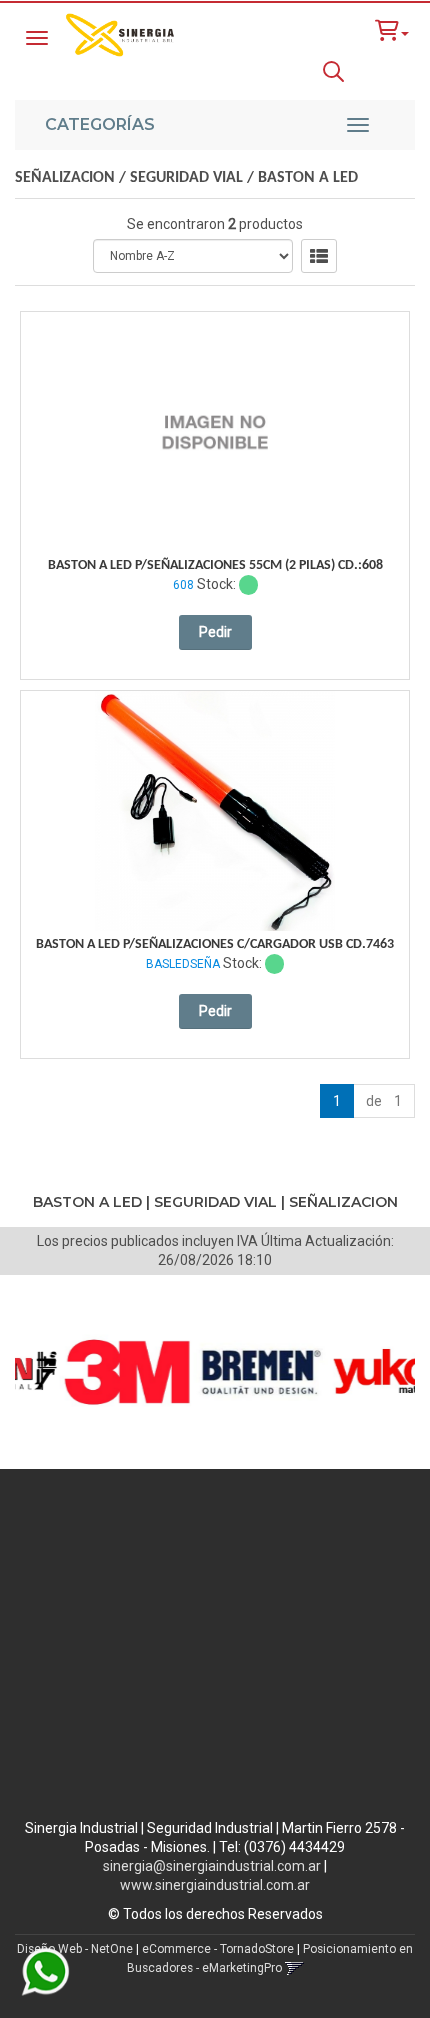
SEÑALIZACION (65, 178)
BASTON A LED (308, 178)
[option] (108, 1372)
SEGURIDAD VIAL (186, 178)
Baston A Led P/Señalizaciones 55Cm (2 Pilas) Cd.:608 (215, 565)
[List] (319, 256)
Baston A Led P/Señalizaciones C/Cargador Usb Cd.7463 (215, 944)
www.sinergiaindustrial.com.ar (215, 1885)
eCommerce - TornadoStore (218, 1949)
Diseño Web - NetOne (75, 1949)
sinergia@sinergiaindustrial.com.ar (212, 1866)
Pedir (215, 632)
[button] (392, 30)
